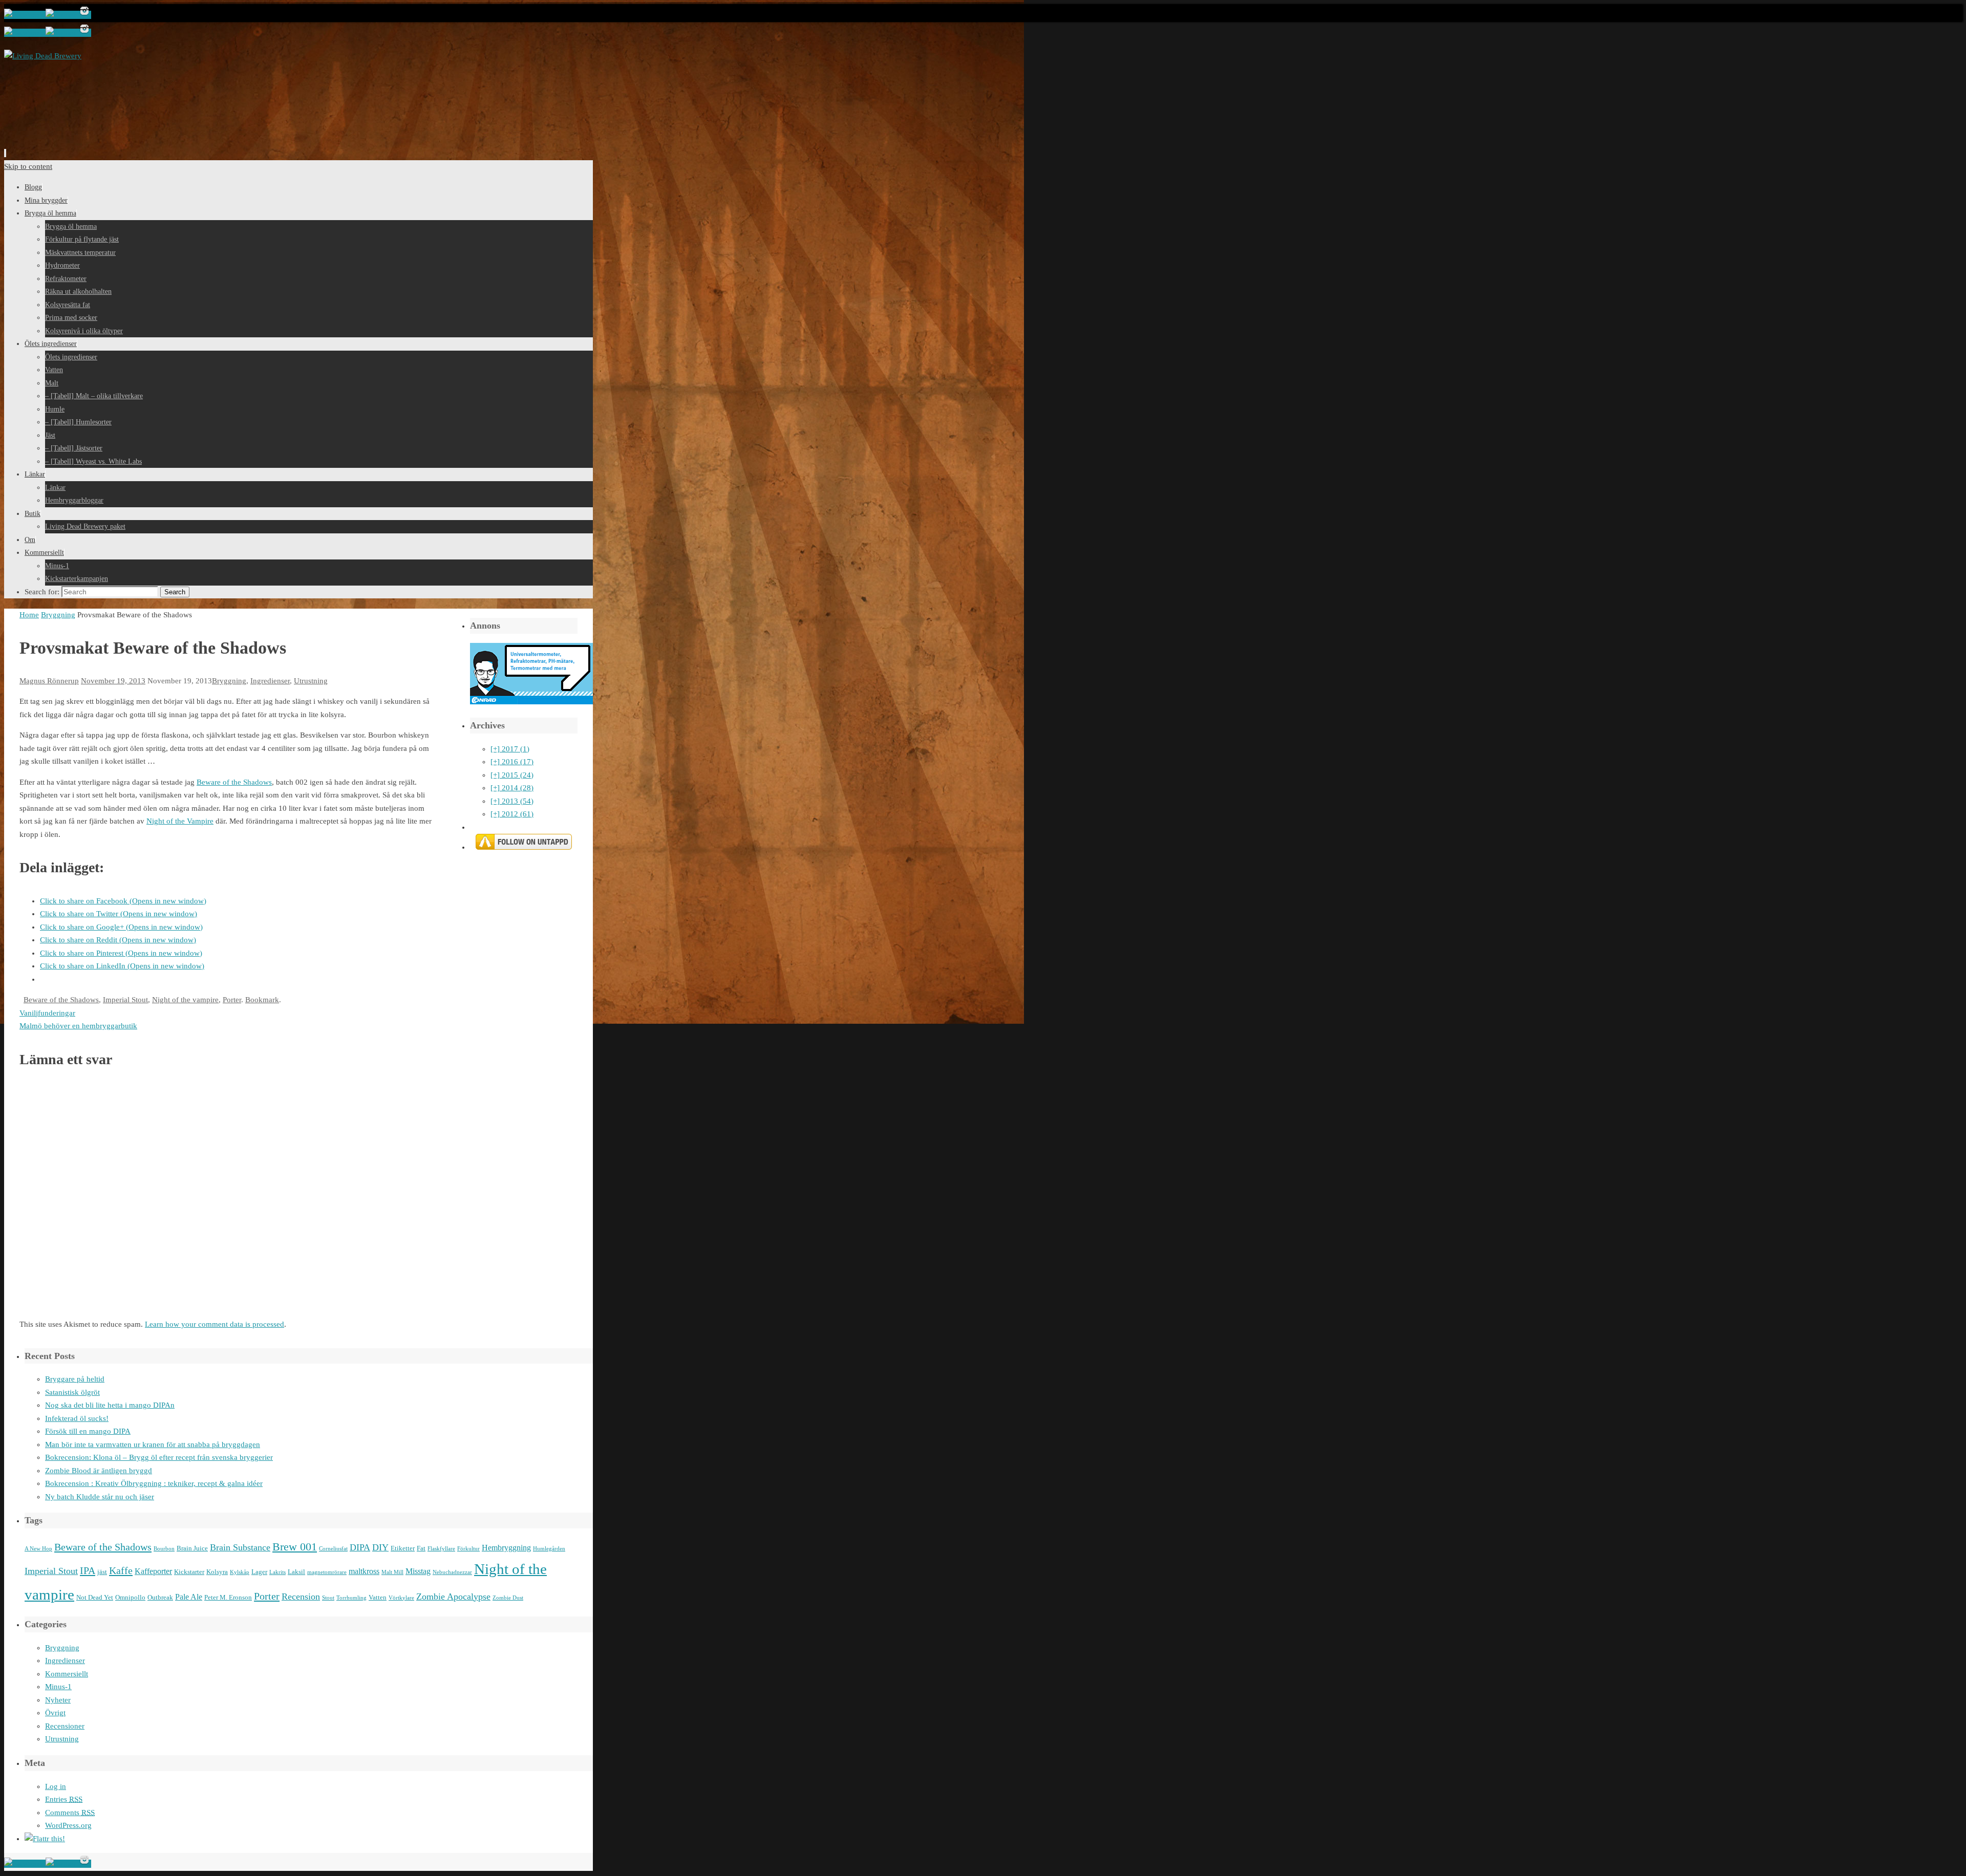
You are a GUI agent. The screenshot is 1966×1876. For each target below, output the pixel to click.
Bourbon (164, 1549)
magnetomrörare (327, 1572)
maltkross (364, 1571)
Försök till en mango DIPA (88, 1431)
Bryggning (58, 615)
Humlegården (549, 1549)
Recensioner (65, 1726)
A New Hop (38, 1549)
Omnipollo (130, 1597)
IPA (88, 1570)
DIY (380, 1547)
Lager (259, 1572)
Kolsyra (217, 1572)
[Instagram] (84, 15)
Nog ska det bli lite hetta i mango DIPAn (110, 1405)
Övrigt (55, 1713)
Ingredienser (270, 681)
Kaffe (121, 1570)
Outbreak (160, 1597)
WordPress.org (68, 1825)
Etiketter (403, 1548)
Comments (70, 1813)
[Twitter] (62, 15)
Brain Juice (192, 1548)
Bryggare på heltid (75, 1379)
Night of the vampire (185, 1000)
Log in (56, 1786)
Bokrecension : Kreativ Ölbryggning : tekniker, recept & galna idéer (154, 1483)
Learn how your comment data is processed (215, 1324)
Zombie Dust (508, 1598)
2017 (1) (510, 749)
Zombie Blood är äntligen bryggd (99, 1471)
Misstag (418, 1571)
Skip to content (28, 166)
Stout (328, 1598)
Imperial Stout (125, 1000)
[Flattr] (45, 1839)
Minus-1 (58, 1687)
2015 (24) (512, 775)
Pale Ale (189, 1597)
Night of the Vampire (180, 821)
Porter (232, 1000)
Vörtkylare (401, 1598)
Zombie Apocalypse (453, 1597)
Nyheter (58, 1700)
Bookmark (262, 1000)
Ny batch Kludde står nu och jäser (100, 1497)
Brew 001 (295, 1547)
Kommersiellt (67, 1674)
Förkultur (468, 1549)
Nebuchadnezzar (452, 1572)
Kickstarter (189, 1572)
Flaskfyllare (441, 1549)
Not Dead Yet (95, 1597)
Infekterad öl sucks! (77, 1418)
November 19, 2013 (113, 681)
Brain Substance (240, 1547)
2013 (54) (512, 801)
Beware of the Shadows (234, 782)
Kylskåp (240, 1572)
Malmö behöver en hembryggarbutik (78, 1026)
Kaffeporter (153, 1571)
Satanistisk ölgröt (72, 1392)
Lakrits (277, 1572)
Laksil (296, 1572)
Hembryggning (506, 1548)
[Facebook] (25, 15)
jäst (102, 1572)
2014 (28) (512, 788)
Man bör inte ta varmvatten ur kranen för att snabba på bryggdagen (153, 1444)
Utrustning (311, 681)
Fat (421, 1548)
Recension (301, 1597)
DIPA (360, 1547)
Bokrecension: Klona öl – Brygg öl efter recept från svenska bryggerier (159, 1457)
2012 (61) (512, 814)
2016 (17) (512, 762)
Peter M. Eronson (228, 1597)
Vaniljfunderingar (47, 1013)
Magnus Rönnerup (49, 681)
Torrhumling (351, 1598)
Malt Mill (392, 1572)
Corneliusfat (333, 1549)
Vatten (378, 1597)
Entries (64, 1799)
